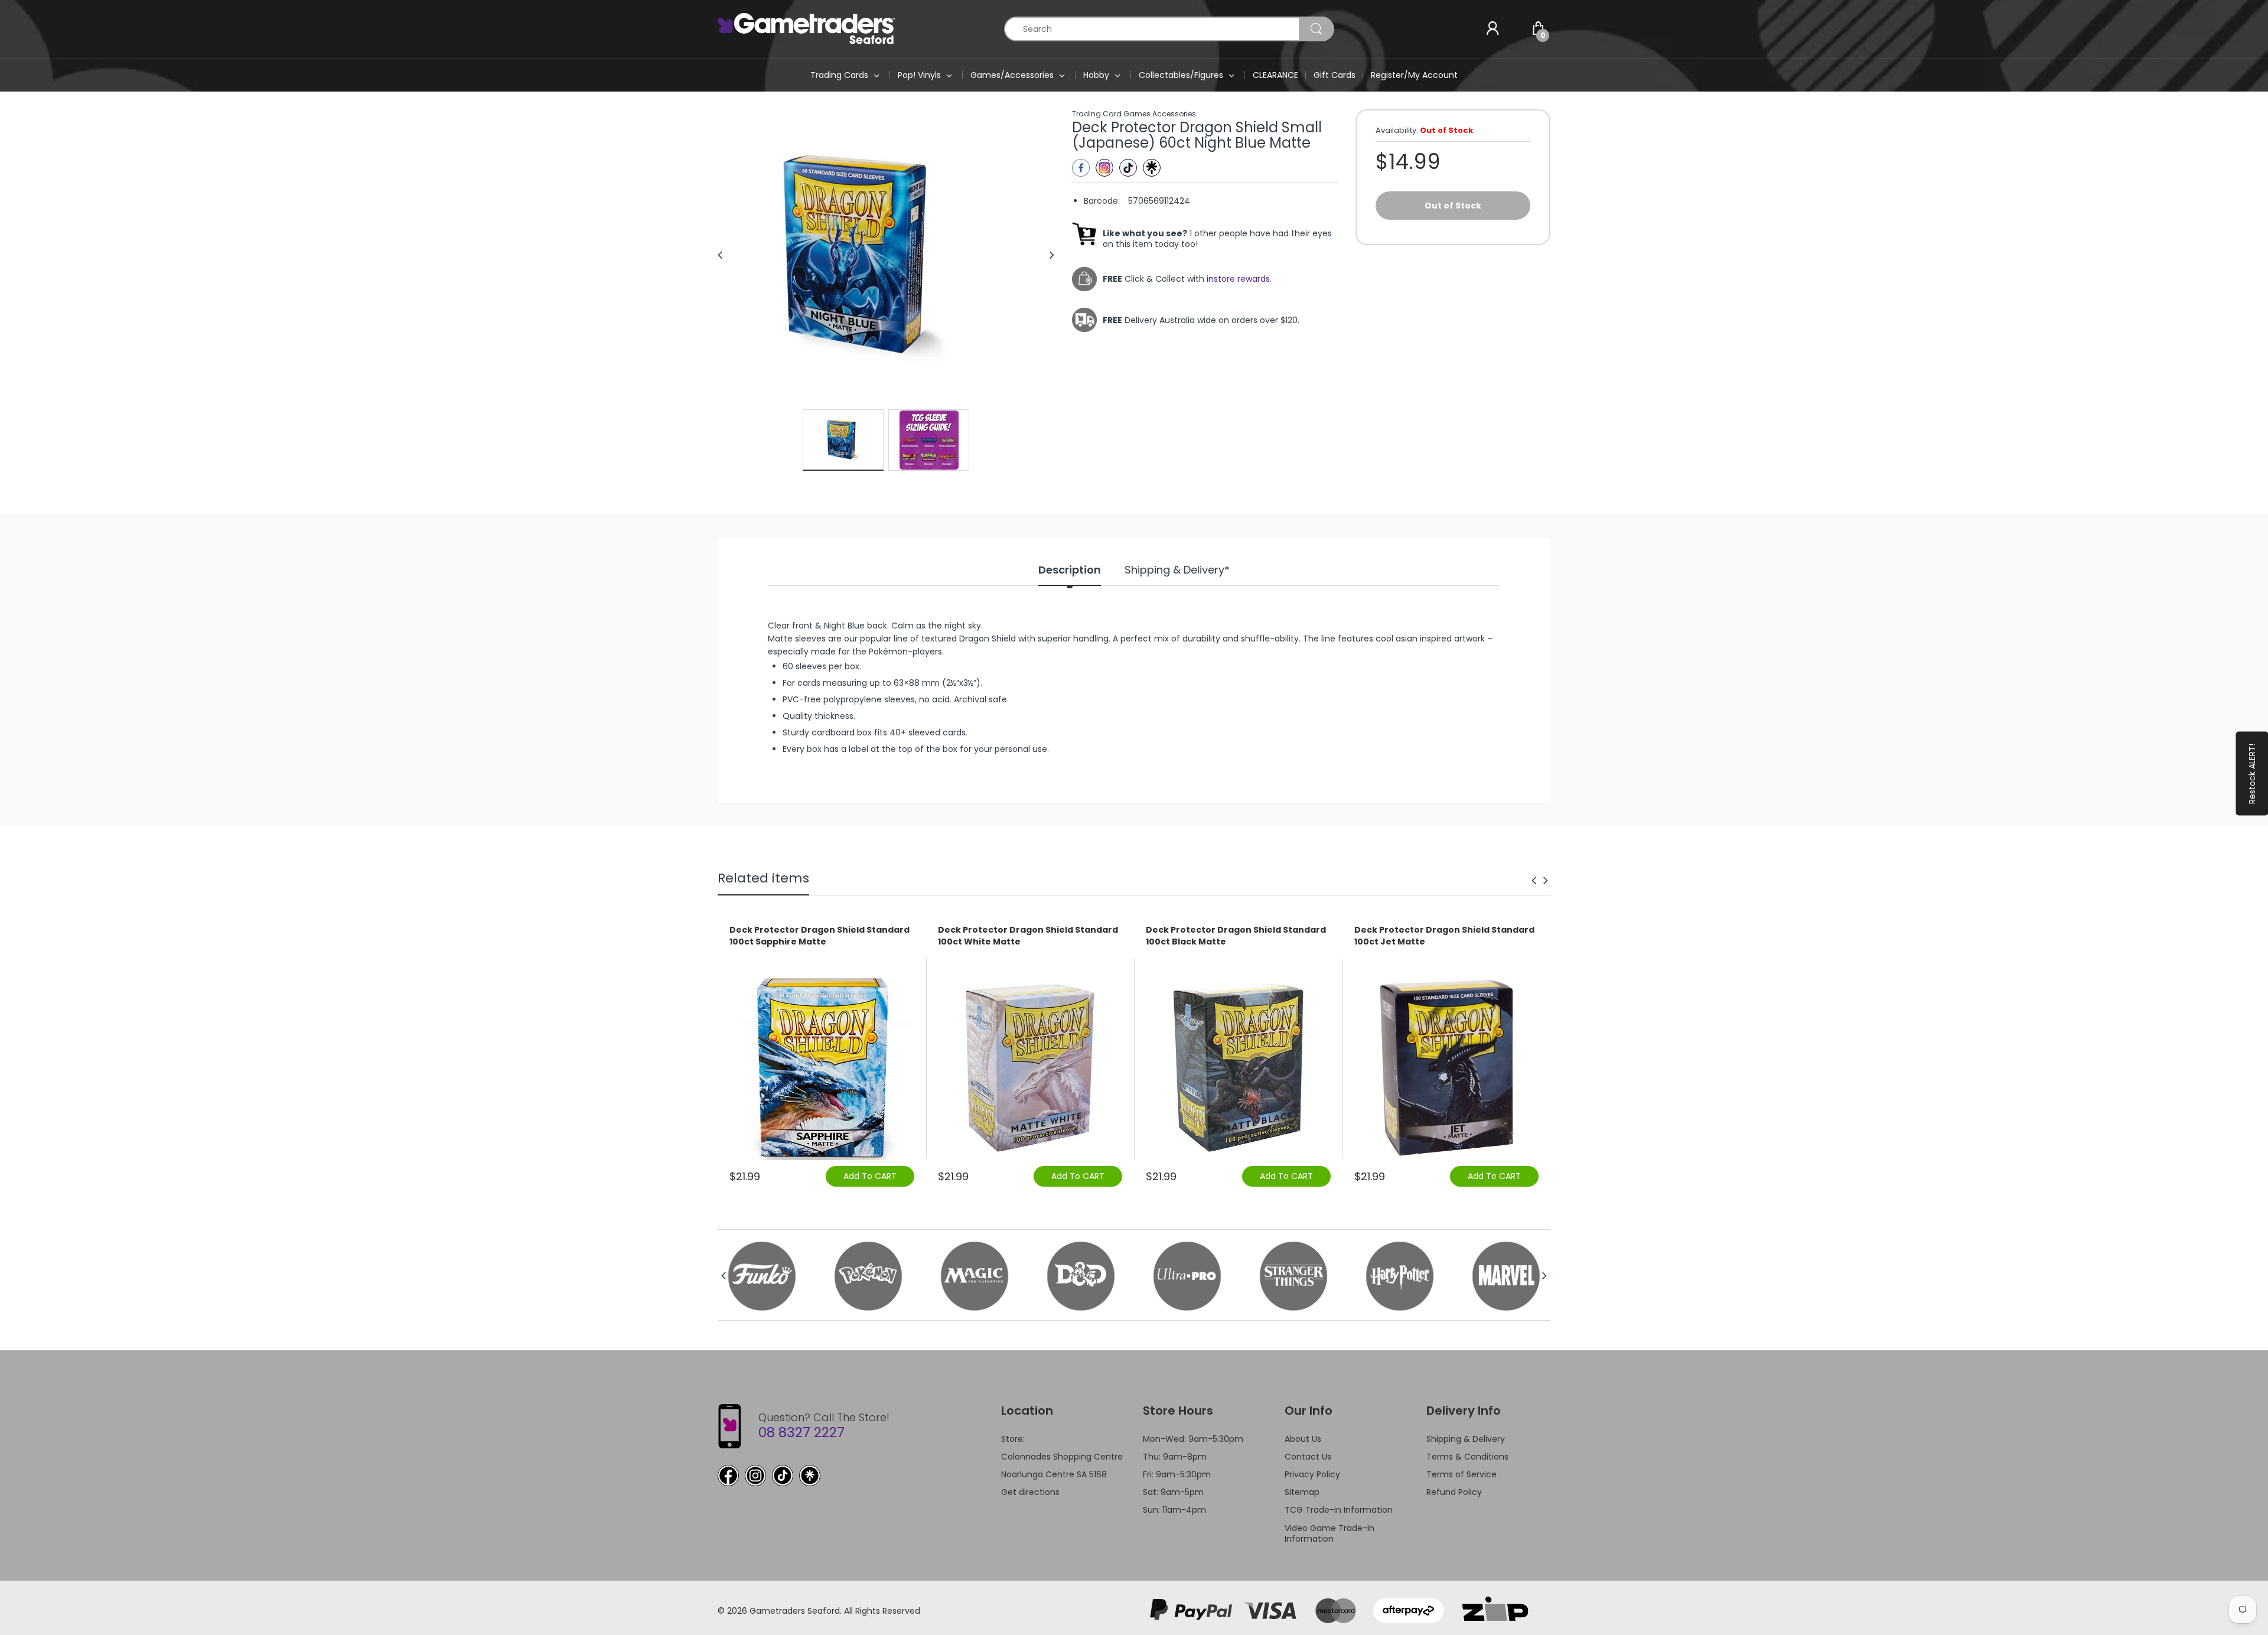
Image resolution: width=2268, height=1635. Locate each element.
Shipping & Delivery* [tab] (1177, 570)
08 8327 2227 (801, 1432)
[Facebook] (1081, 168)
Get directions (1030, 1492)
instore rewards (1238, 279)
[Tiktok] (1128, 168)
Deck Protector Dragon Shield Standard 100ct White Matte (1028, 936)
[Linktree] (1152, 168)
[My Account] (1493, 29)
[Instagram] (1104, 168)
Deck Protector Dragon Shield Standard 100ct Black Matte (1236, 936)
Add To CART (870, 1176)
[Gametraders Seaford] (806, 28)
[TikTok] (783, 1476)
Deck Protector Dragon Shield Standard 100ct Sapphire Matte (819, 936)
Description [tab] (1070, 570)
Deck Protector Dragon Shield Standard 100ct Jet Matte (1444, 936)
